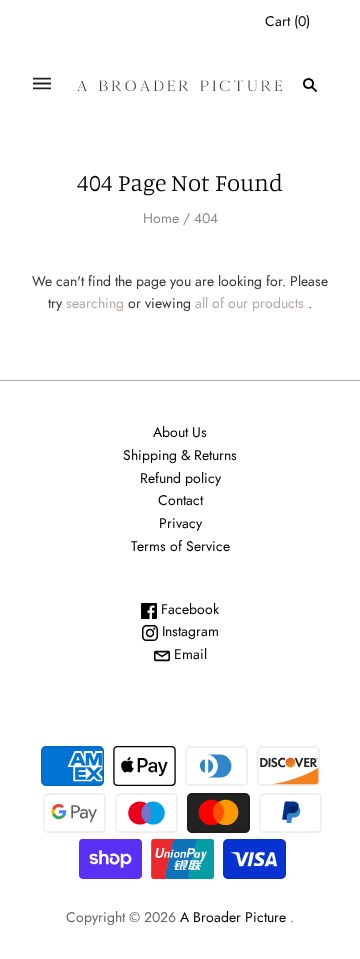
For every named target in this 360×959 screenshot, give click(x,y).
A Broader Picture (233, 917)
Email (188, 654)
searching (95, 303)
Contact (180, 500)
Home (161, 218)
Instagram (188, 631)
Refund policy (180, 478)
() (287, 21)
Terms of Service (180, 546)
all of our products (249, 303)
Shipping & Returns (180, 455)
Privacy (180, 523)
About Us (180, 432)
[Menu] (42, 84)
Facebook (188, 609)
